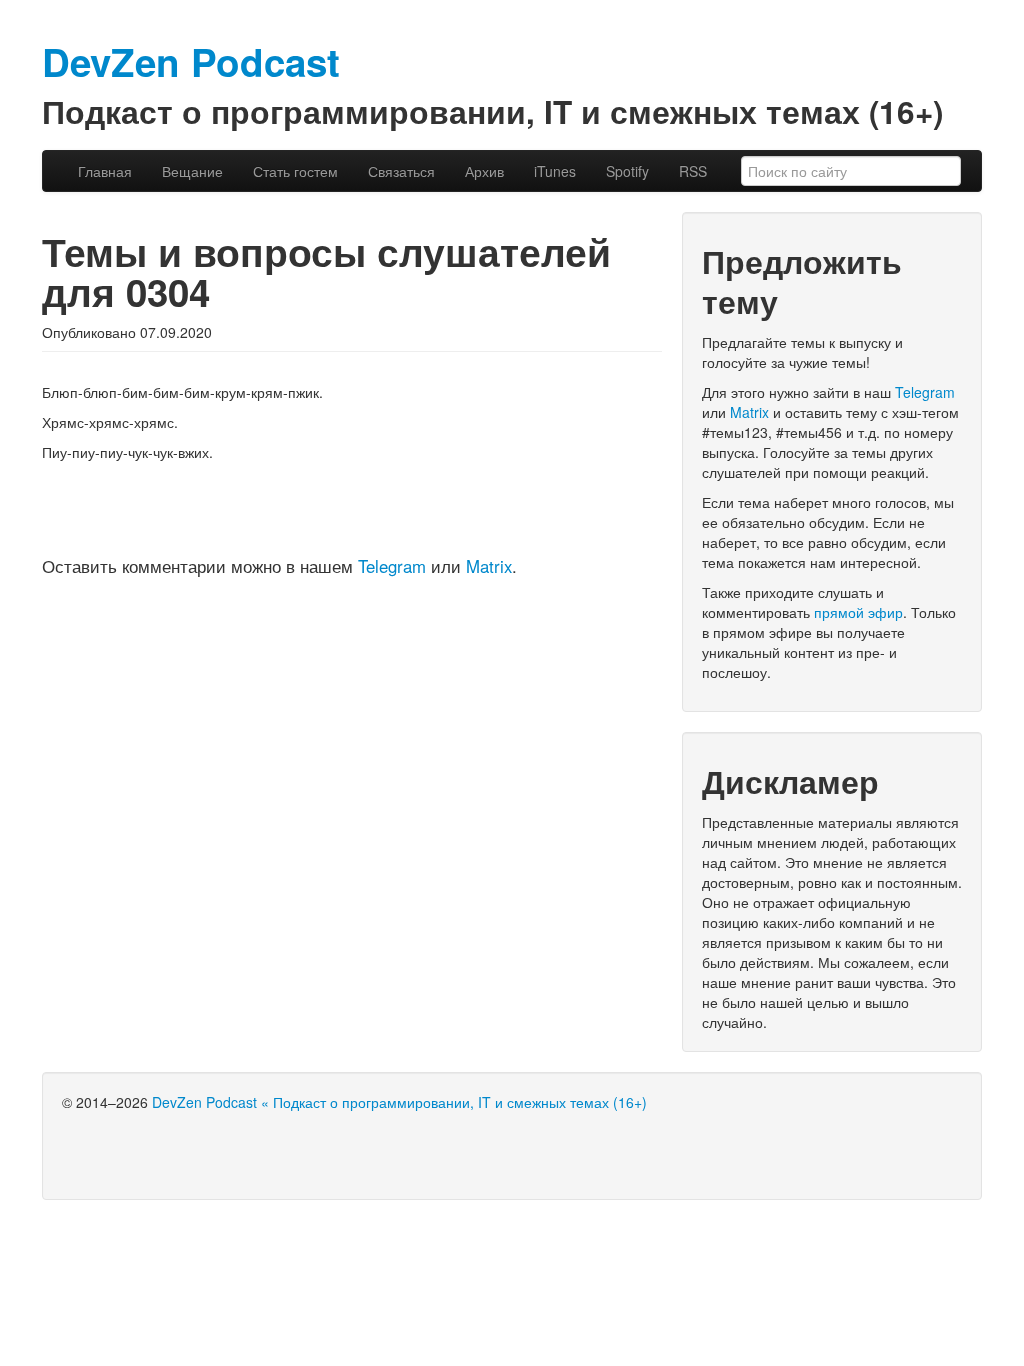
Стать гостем (295, 171)
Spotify (627, 171)
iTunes (555, 171)
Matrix (489, 566)
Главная (105, 171)
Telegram (392, 566)
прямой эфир (858, 612)
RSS (693, 171)
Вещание (192, 171)
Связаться (401, 171)
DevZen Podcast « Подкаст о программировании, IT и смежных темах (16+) (399, 1102)
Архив (484, 171)
